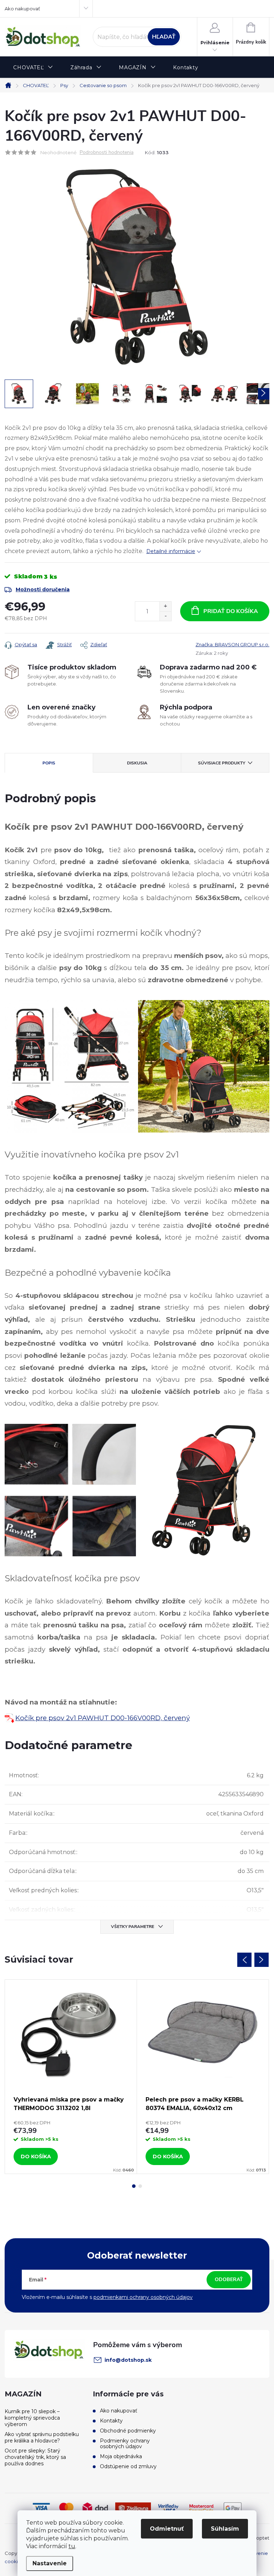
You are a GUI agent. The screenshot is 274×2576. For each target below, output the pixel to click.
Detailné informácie (171, 551)
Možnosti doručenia (43, 589)
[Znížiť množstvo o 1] (165, 616)
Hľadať (164, 37)
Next (262, 1960)
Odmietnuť (167, 2529)
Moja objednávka (121, 2456)
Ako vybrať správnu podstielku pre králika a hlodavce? (42, 2437)
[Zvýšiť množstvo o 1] (165, 606)
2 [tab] (140, 2186)
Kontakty (111, 2421)
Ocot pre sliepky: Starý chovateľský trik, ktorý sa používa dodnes (35, 2457)
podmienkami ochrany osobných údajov (143, 2297)
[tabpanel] (71, 2077)
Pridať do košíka (231, 611)
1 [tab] (134, 2186)
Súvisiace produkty (222, 763)
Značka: (232, 644)
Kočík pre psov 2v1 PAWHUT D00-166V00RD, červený (103, 1718)
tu (72, 2546)
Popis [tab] (49, 763)
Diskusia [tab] (137, 763)
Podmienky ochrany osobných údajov (125, 2444)
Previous (244, 1960)
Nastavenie (50, 2563)
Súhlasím (225, 2529)
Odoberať (229, 2279)
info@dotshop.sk (128, 2360)
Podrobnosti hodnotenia (106, 153)
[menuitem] (33, 68)
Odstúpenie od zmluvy (128, 2466)
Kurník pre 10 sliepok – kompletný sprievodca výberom (32, 2418)
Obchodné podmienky (128, 2431)
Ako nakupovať (22, 9)
